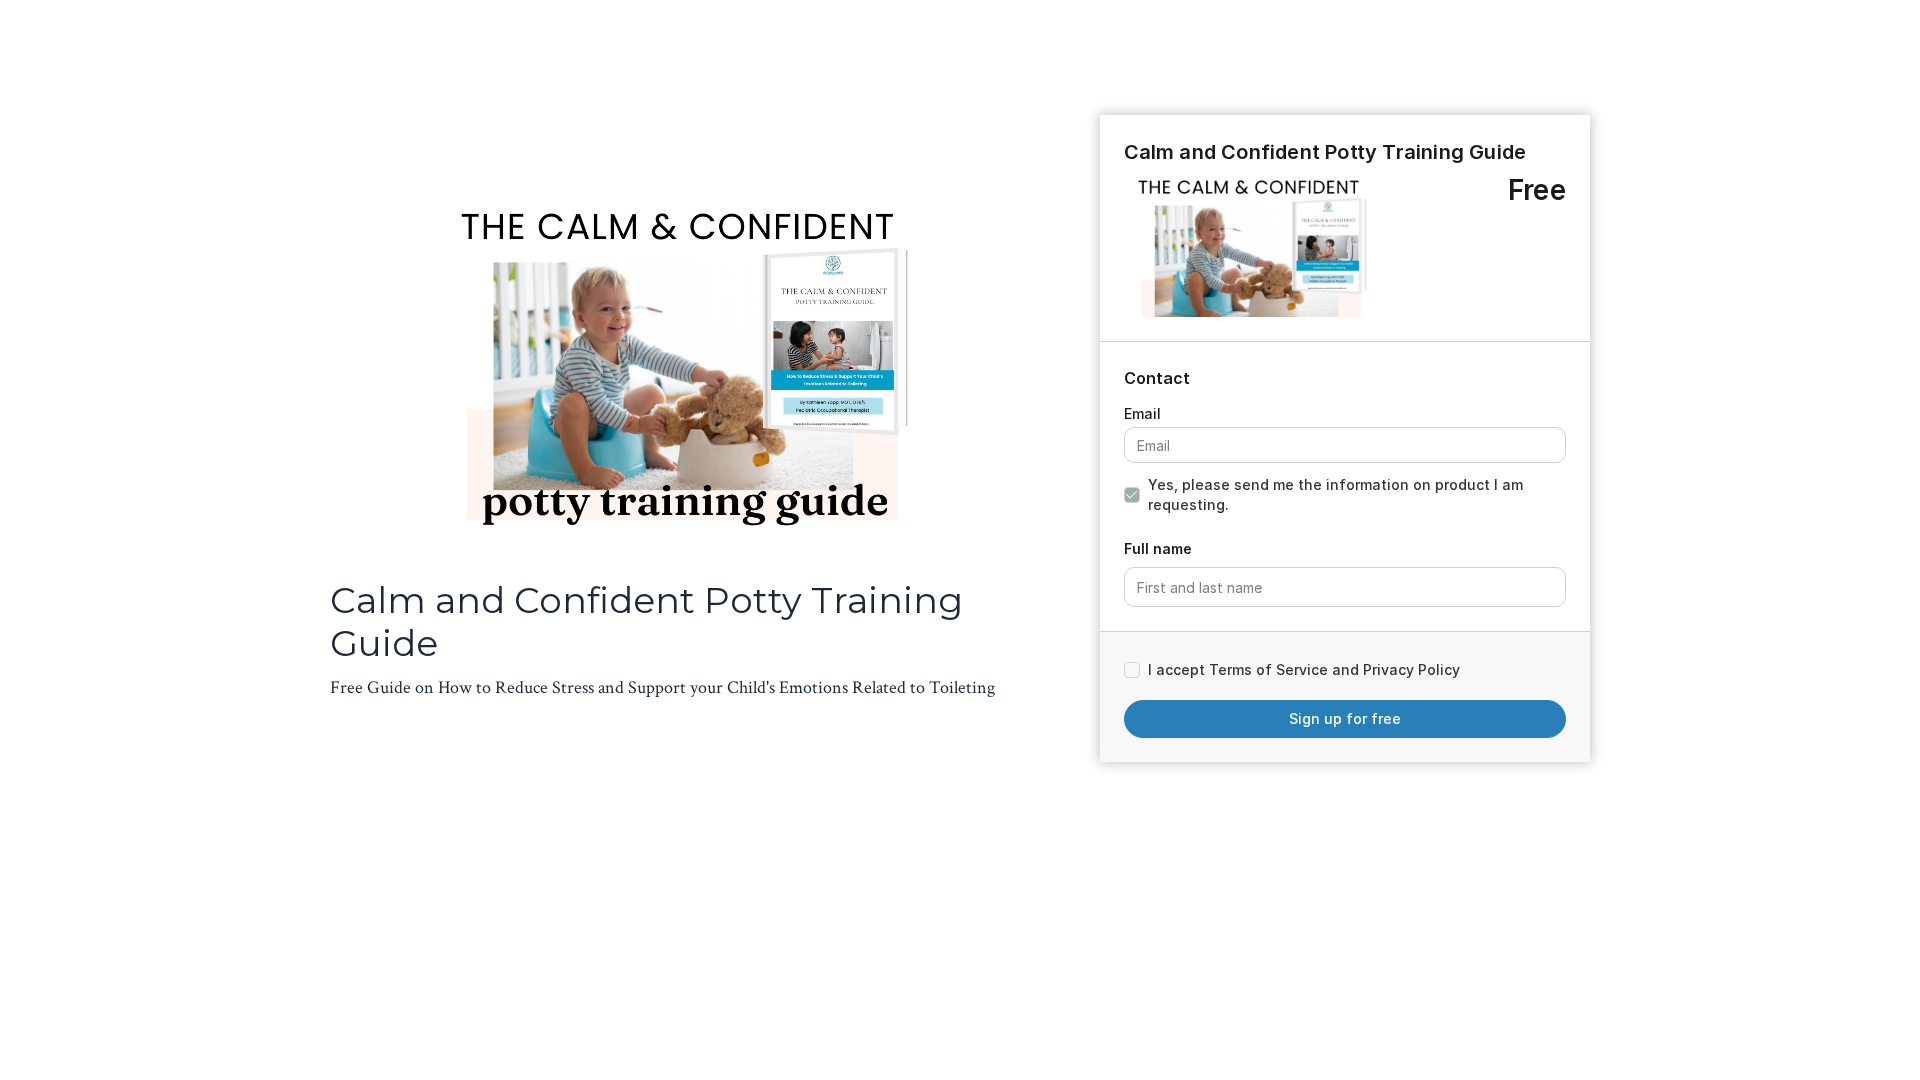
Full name (1158, 548)
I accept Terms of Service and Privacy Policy (1304, 669)
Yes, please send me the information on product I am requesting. (1335, 494)
